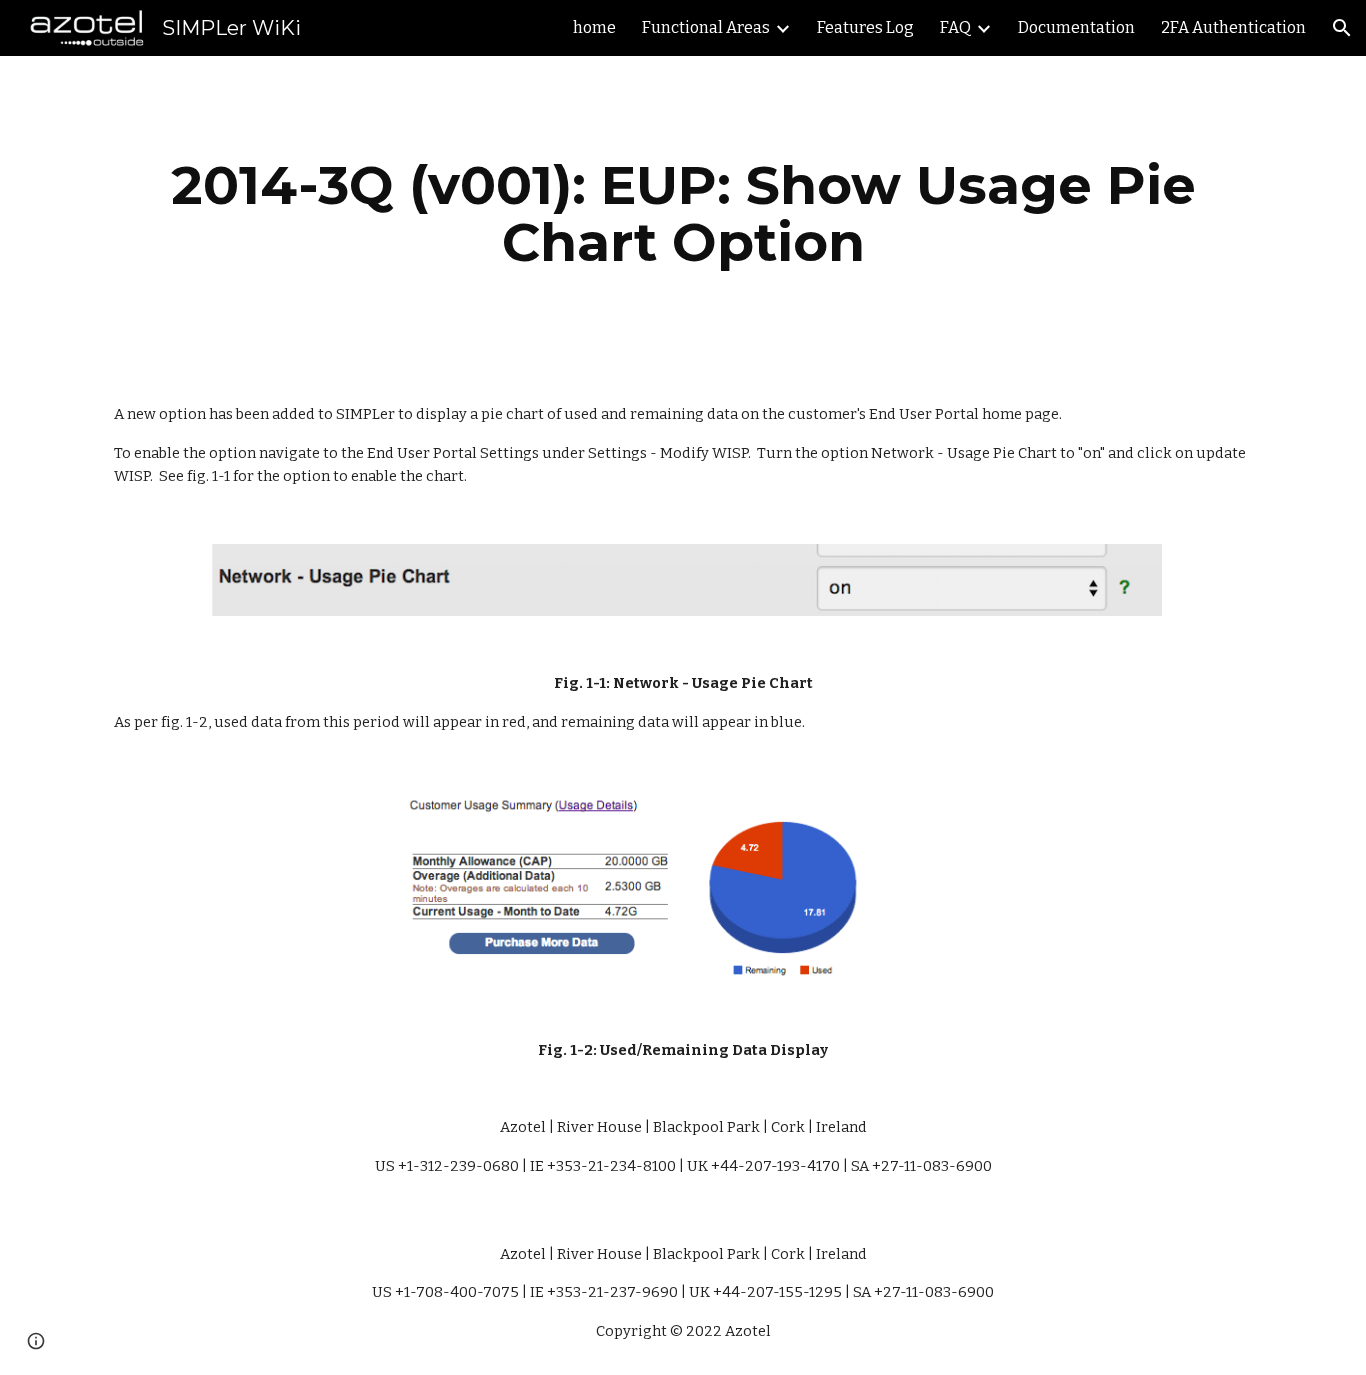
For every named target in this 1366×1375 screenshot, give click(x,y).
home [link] (594, 27)
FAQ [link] (955, 27)
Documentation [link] (1076, 27)
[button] (1342, 28)
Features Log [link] (865, 27)
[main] (683, 213)
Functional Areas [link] (706, 27)
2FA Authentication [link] (1233, 27)
